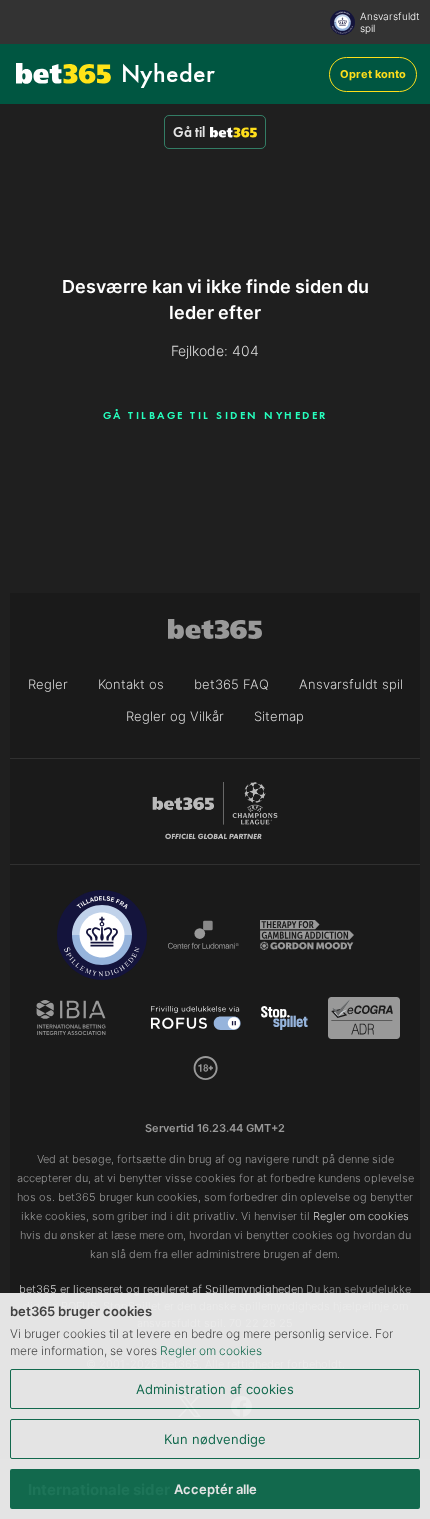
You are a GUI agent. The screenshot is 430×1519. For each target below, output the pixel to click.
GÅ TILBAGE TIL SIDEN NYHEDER (215, 415)
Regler (48, 684)
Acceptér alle (215, 1489)
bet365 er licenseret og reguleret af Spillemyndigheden (161, 1289)
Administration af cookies (215, 1389)
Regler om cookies (211, 1350)
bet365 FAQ (231, 684)
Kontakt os (131, 684)
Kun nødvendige (215, 1439)
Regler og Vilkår (175, 716)
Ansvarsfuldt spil (390, 22)
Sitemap (279, 716)
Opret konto (373, 74)
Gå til (189, 132)
